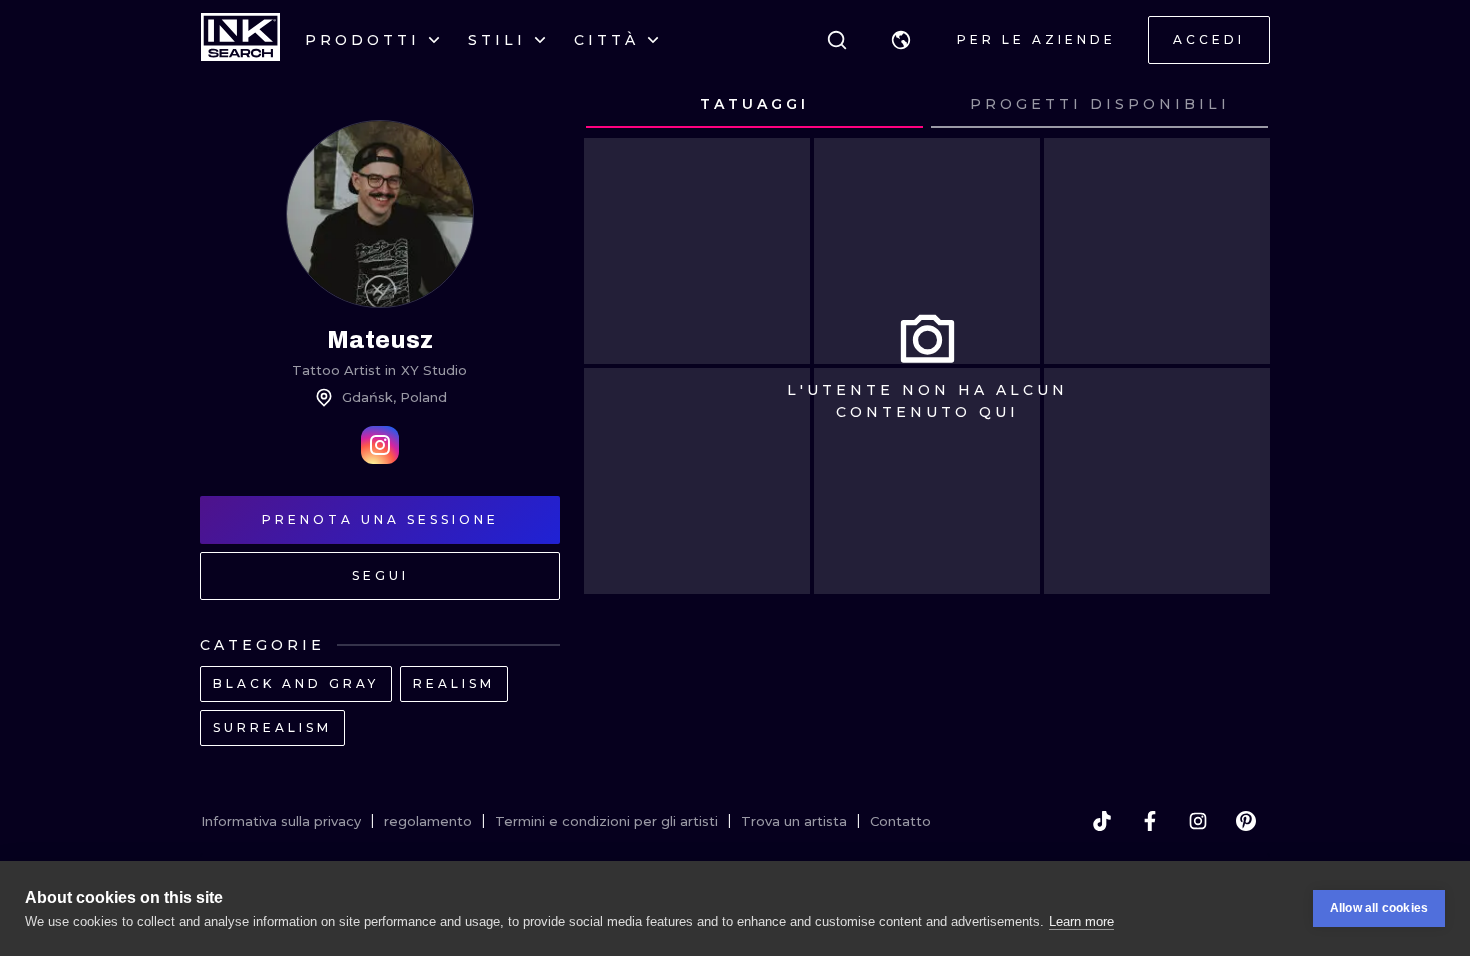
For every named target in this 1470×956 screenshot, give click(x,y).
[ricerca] (837, 40)
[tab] (754, 105)
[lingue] (901, 40)
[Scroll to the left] (618, 105)
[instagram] (1198, 821)
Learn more (1081, 921)
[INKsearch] (240, 40)
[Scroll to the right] (1236, 105)
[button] (901, 40)
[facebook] (1150, 821)
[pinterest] (1246, 821)
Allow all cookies (1379, 908)
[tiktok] (1102, 821)
